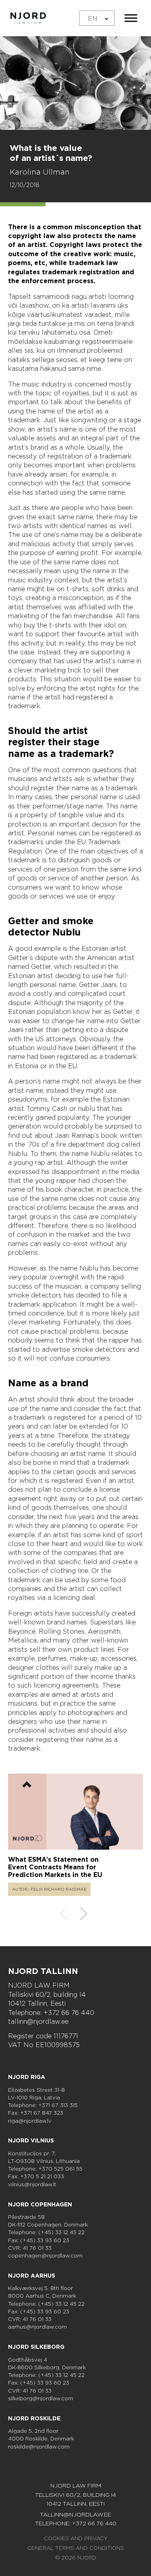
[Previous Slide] (64, 1915)
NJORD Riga (27, 2077)
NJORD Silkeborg (36, 2347)
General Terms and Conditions (76, 2548)
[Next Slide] (84, 1915)
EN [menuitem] (93, 18)
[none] (97, 18)
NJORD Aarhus (32, 2276)
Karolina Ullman (40, 172)
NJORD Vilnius (31, 2140)
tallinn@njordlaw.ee (38, 2022)
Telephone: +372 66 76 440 (51, 2013)
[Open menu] (131, 18)
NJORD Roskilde (34, 2418)
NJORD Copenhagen (40, 2204)
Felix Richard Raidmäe (59, 1889)
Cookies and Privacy (76, 2538)
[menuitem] (97, 18)
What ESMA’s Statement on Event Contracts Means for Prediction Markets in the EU (55, 1867)
